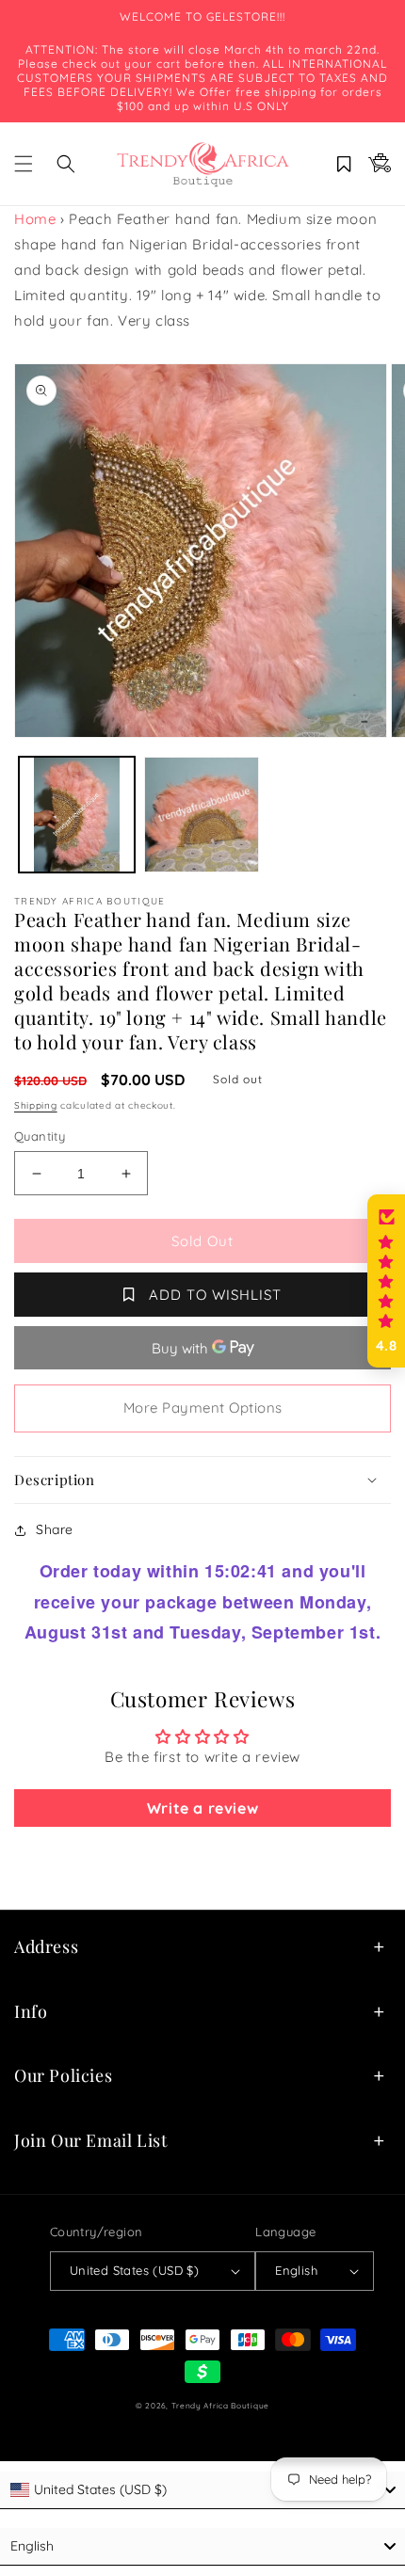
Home (35, 219)
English (296, 2270)
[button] (24, 164)
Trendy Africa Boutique (220, 2406)
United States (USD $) (134, 2270)
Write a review (202, 1808)
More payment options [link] (203, 1408)
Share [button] (55, 1529)
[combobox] (202, 2490)
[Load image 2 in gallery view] (202, 815)
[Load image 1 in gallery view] (77, 815)
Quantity (40, 1136)
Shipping (36, 1105)
